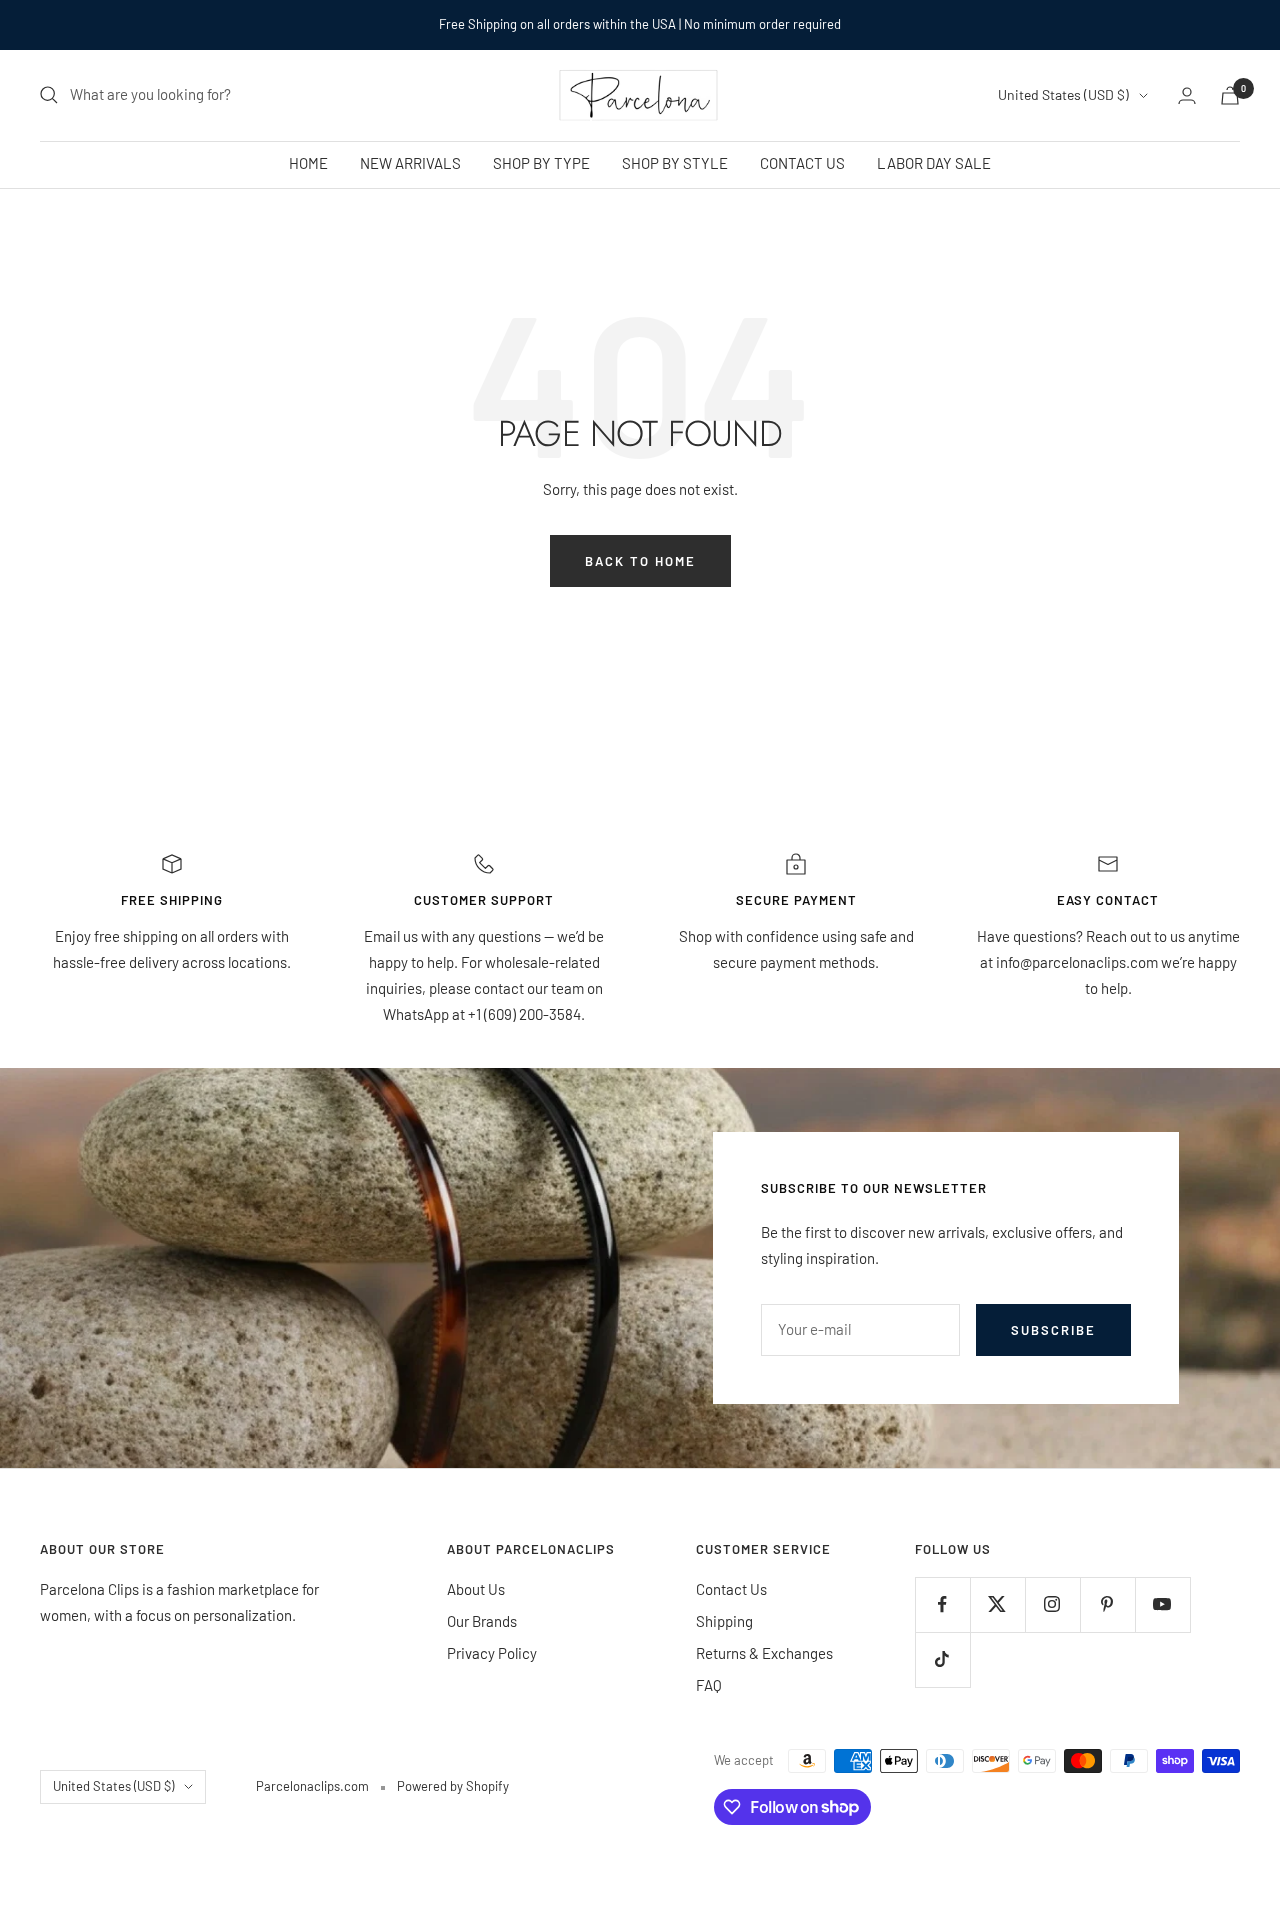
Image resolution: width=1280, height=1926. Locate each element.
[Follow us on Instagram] (1052, 1604)
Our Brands (482, 1621)
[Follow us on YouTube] (1162, 1604)
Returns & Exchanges (764, 1653)
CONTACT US (802, 163)
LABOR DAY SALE (934, 163)
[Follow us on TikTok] (942, 1659)
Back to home (640, 561)
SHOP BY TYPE (541, 163)
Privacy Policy (492, 1653)
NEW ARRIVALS (410, 163)
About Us (476, 1589)
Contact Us (731, 1589)
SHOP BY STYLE (675, 163)
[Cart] (1230, 95)
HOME (308, 163)
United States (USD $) (1063, 94)
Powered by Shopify (453, 1786)
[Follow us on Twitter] (997, 1604)
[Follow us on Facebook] (942, 1604)
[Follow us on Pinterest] (1107, 1604)
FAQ (709, 1685)
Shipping (724, 1621)
